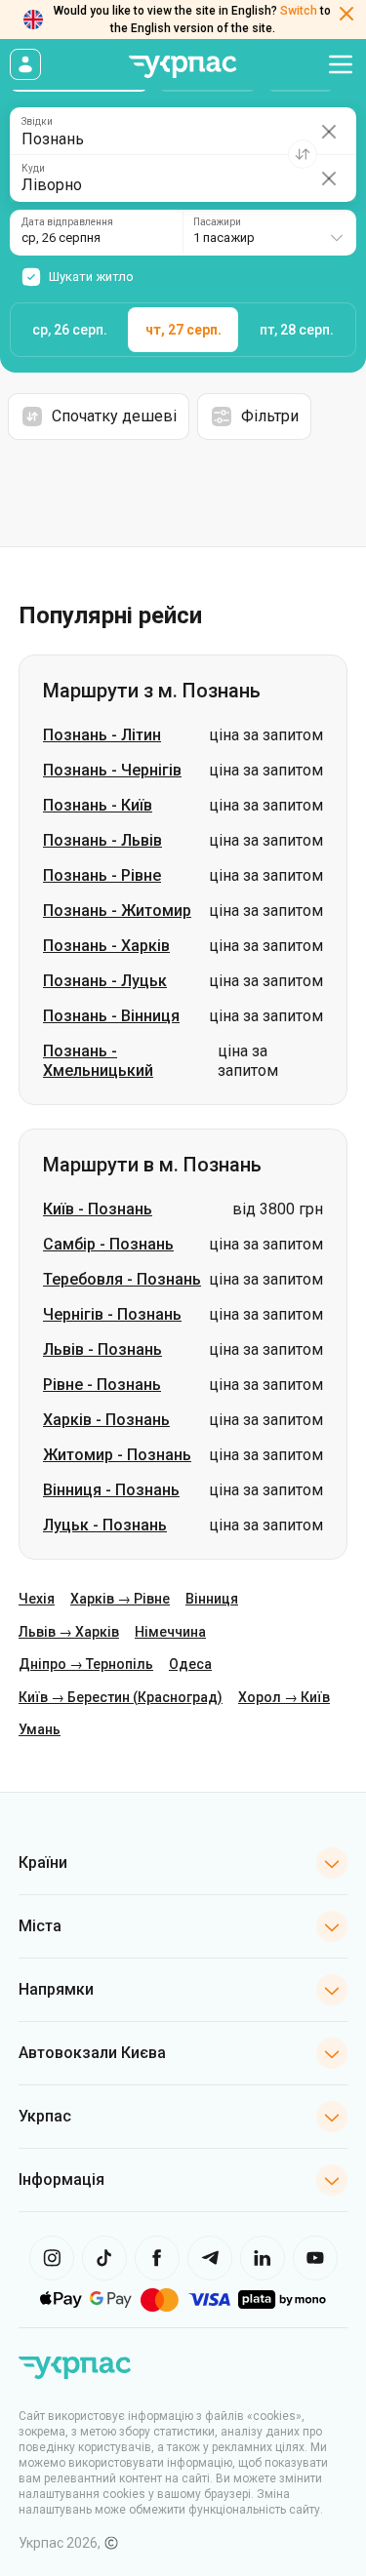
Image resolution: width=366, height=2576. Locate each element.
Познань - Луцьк (105, 981)
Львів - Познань (102, 1349)
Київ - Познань (98, 1209)
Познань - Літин (102, 735)
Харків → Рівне (120, 1599)
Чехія (37, 1599)
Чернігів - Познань (112, 1314)
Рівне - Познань (102, 1385)
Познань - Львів (102, 840)
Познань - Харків (106, 946)
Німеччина (170, 1632)
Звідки (37, 122)
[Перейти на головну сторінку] (183, 67)
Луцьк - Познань (105, 1525)
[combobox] (269, 233)
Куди (33, 169)
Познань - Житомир (117, 911)
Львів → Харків (69, 1632)
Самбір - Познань (108, 1244)
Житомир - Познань (117, 1455)
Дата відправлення (67, 222)
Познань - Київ (98, 805)
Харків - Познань (106, 1420)
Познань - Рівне (102, 875)
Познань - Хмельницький (98, 1061)
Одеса (190, 1664)
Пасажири (217, 222)
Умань (40, 1729)
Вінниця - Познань (111, 1490)
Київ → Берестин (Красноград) (121, 1697)
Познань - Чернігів (112, 770)
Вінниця (212, 1599)
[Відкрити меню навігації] (341, 64)
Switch (299, 11)
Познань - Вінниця (111, 1016)
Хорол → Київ (284, 1697)
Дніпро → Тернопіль (86, 1664)
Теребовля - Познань (122, 1279)
